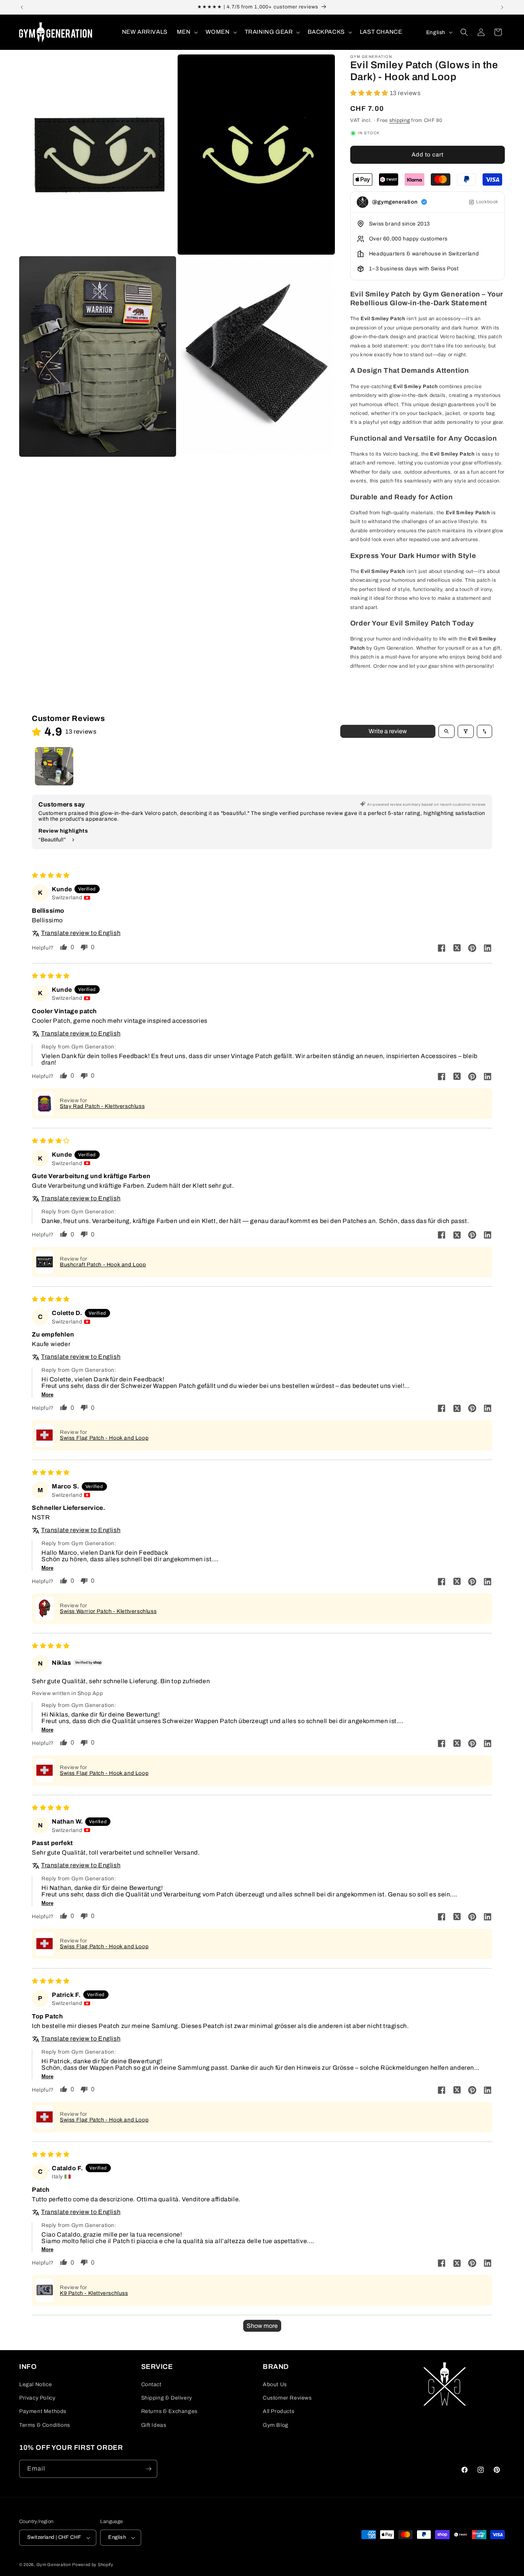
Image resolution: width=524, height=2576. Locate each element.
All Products (278, 2411)
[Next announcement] (502, 7)
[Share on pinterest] (472, 949)
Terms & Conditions (45, 2425)
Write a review (388, 731)
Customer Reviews (287, 2398)
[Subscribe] (148, 2469)
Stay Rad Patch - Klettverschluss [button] (102, 1106)
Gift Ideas (154, 2425)
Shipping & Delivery (167, 2398)
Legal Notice (35, 2384)
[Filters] (466, 731)
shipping (400, 120)
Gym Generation (54, 2564)
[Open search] (447, 731)
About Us (275, 2384)
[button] (187, 32)
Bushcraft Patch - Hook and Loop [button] (103, 1265)
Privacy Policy (37, 2398)
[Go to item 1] (54, 766)
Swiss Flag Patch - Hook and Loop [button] (104, 1438)
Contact (151, 2384)
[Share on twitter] (457, 948)
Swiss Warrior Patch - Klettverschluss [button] (108, 1611)
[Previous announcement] (22, 7)
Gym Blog (276, 2425)
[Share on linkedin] (488, 948)
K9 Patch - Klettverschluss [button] (94, 2293)
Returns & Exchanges (169, 2411)
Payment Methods (43, 2411)
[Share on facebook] (442, 949)
